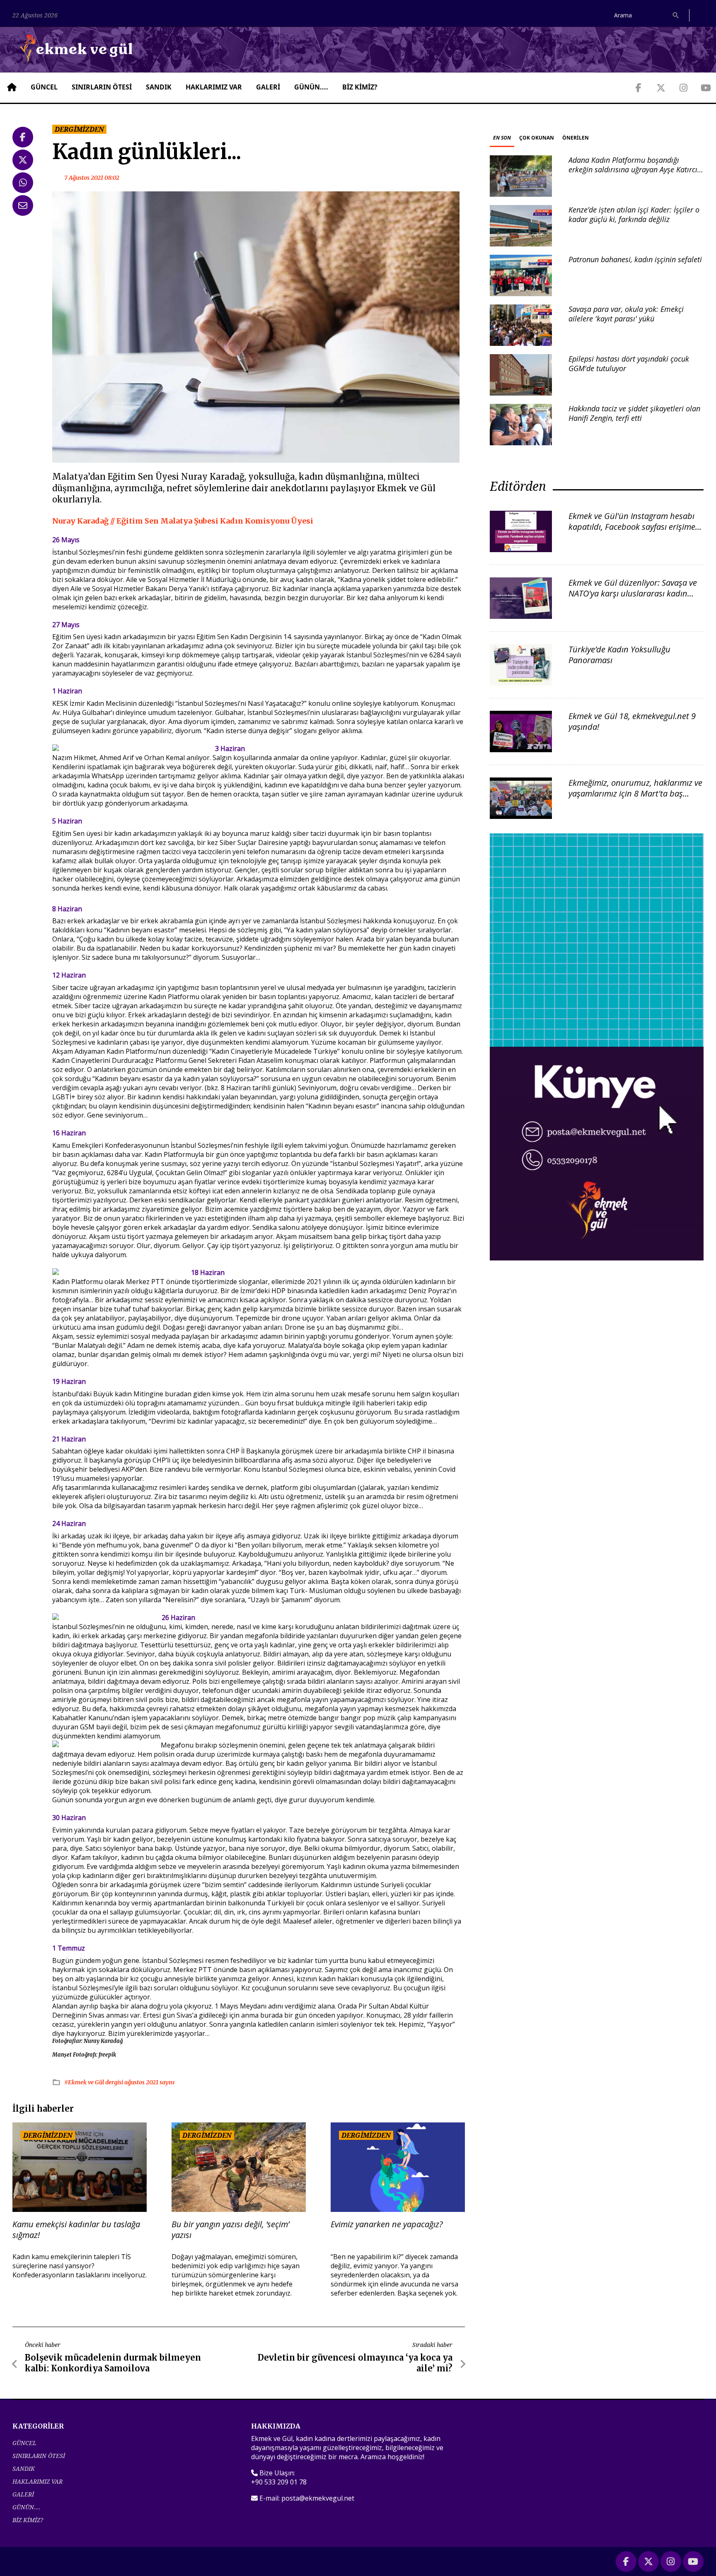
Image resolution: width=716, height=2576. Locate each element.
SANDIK (159, 87)
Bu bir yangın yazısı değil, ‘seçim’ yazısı (230, 2230)
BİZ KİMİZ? (360, 87)
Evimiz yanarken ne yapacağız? (387, 2224)
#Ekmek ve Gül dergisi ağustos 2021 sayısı (119, 2082)
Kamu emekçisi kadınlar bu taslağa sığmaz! (76, 2230)
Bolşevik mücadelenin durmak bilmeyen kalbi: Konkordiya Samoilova (113, 2363)
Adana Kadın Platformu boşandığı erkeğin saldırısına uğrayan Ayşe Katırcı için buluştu (633, 170)
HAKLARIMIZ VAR (214, 87)
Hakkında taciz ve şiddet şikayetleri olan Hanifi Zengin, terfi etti (634, 413)
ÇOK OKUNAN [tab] (537, 138)
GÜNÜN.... (311, 87)
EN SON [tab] (502, 138)
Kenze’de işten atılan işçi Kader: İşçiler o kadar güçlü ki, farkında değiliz (634, 214)
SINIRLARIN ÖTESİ (102, 87)
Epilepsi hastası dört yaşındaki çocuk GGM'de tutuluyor (629, 363)
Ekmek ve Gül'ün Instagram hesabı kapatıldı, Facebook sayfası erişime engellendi (632, 527)
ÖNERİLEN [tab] (576, 138)
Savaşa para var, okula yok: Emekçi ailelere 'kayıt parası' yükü (626, 314)
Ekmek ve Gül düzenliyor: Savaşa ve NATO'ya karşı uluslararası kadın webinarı (633, 593)
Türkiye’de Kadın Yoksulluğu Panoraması (619, 655)
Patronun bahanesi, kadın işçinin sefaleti (635, 259)
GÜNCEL (44, 87)
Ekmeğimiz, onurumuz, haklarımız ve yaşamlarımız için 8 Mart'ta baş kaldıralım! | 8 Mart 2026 (635, 793)
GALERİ (268, 87)
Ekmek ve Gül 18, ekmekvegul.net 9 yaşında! (632, 721)
